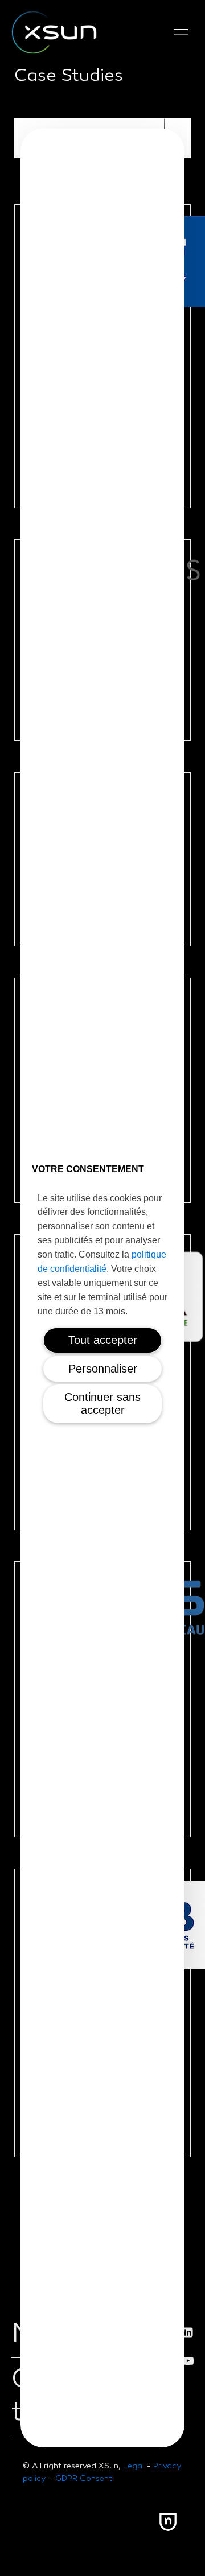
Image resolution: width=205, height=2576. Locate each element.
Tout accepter (103, 1340)
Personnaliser (103, 1369)
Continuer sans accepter (102, 1404)
